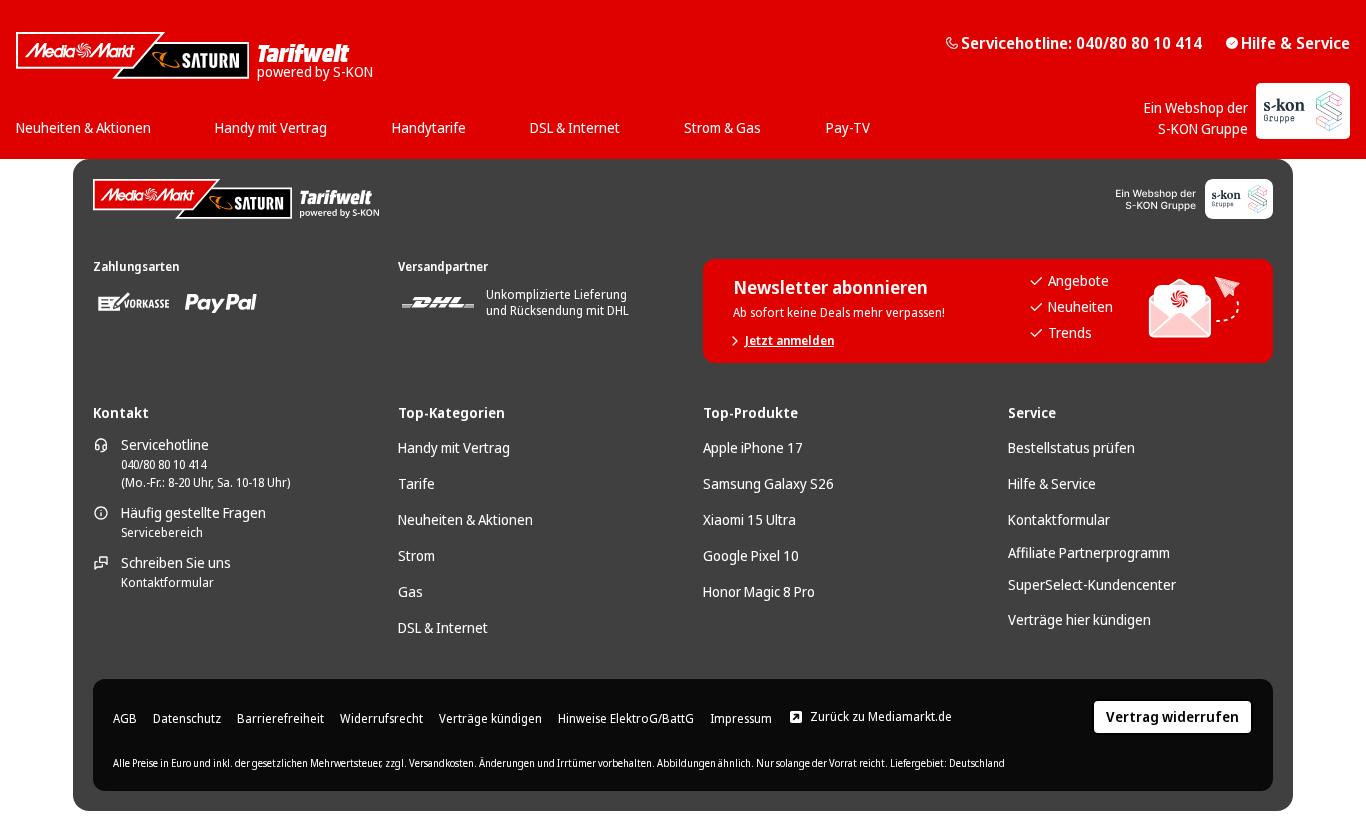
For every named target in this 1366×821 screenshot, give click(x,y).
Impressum (741, 719)
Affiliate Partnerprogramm (1089, 552)
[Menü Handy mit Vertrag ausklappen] (333, 121)
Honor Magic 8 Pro (759, 591)
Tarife (416, 483)
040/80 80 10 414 (163, 465)
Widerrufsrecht (381, 719)
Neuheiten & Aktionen (465, 519)
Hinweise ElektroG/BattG (626, 719)
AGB (125, 719)
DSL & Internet (443, 627)
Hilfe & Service (1295, 43)
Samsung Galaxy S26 (768, 483)
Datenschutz (187, 719)
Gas (410, 591)
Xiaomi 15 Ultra (749, 519)
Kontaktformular (167, 583)
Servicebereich (162, 533)
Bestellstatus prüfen (1071, 447)
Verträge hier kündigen (1079, 619)
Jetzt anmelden (789, 341)
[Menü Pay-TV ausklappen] (876, 121)
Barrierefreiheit (280, 719)
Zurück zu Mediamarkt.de (881, 717)
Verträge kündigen (490, 719)
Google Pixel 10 (751, 555)
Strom (416, 555)
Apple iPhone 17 (753, 447)
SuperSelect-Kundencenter (1092, 584)
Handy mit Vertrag (454, 447)
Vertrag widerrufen (1172, 716)
